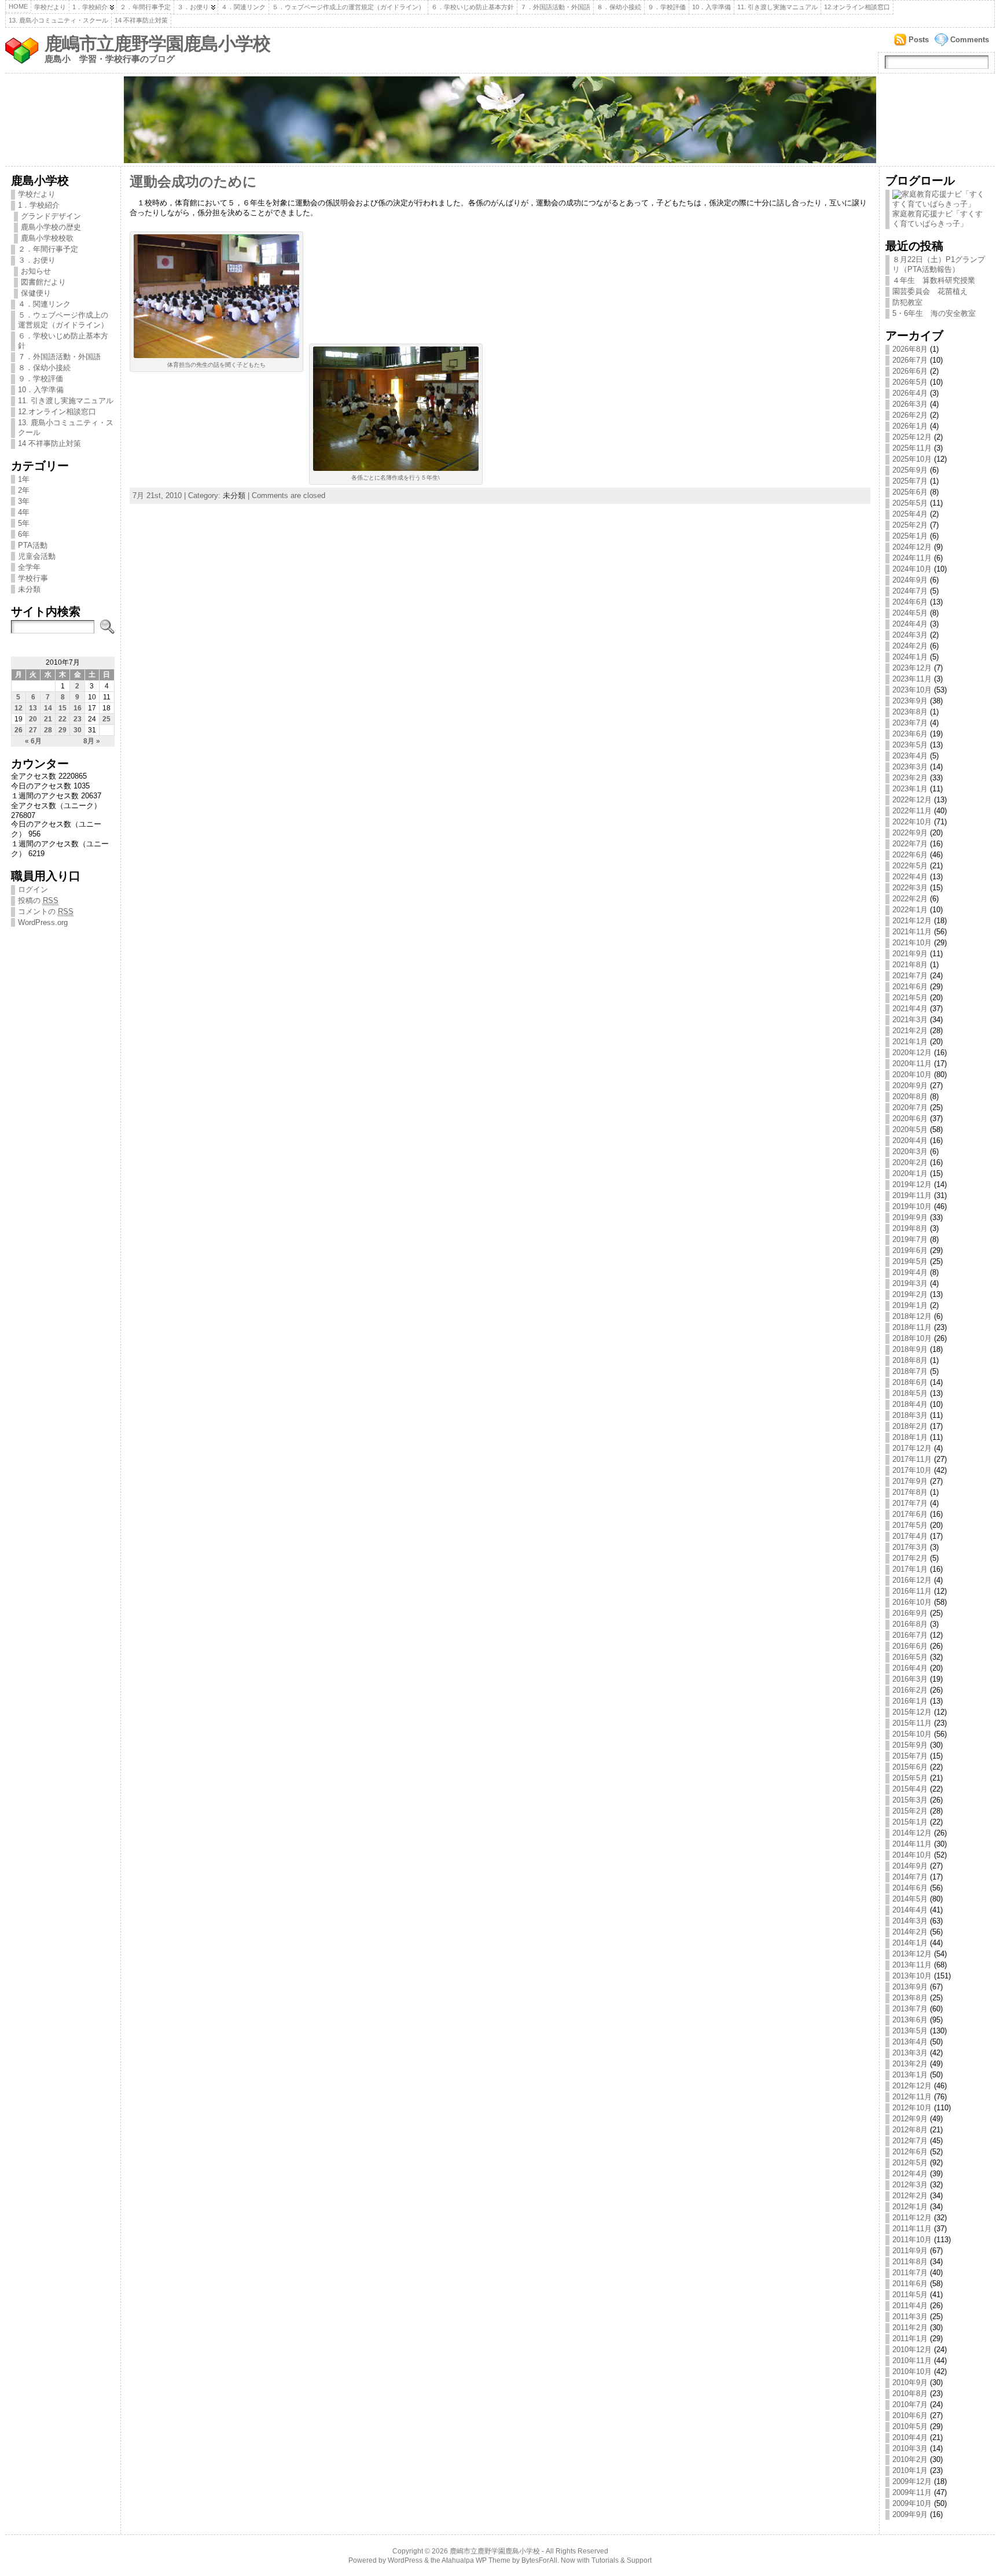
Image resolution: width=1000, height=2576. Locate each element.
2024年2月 (910, 646)
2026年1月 (910, 426)
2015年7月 (910, 1756)
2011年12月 (912, 2218)
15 (62, 708)
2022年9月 (910, 833)
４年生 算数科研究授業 (934, 280)
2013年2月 (910, 2064)
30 (78, 730)
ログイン (33, 889)
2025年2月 (910, 525)
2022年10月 (912, 822)
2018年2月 (910, 1426)
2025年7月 (910, 481)
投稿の (38, 900)
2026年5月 (910, 382)
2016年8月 (910, 1624)
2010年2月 (910, 2459)
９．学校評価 (667, 7)
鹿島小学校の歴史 (51, 227)
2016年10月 (912, 1602)
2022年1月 (910, 910)
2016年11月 (912, 1591)
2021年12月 (912, 921)
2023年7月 (910, 723)
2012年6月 (910, 2152)
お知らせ (36, 271)
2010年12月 (912, 2350)
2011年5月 (910, 2295)
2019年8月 (910, 1228)
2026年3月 (910, 404)
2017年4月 (910, 1536)
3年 (24, 501)
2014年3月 (910, 1921)
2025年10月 (912, 459)
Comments (970, 40)
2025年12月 (912, 437)
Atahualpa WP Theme (476, 2560)
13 (33, 708)
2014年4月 (910, 1910)
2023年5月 (910, 745)
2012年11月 (912, 2097)
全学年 (29, 567)
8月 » (92, 741)
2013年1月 (910, 2075)
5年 (24, 523)
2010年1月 (910, 2470)
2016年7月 (910, 1635)
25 (106, 719)
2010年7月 (910, 2404)
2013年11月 (912, 1965)
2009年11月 (912, 2492)
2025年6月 (910, 492)
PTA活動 (33, 545)
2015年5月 (910, 1778)
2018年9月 (910, 1349)
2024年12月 (912, 547)
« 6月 (33, 741)
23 (78, 719)
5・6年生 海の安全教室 (934, 313)
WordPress (405, 2560)
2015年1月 (910, 1822)
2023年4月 (910, 756)
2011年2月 (910, 2328)
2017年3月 (910, 1547)
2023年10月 (912, 690)
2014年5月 (910, 1899)
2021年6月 (910, 987)
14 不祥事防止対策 (141, 20)
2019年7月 (910, 1239)
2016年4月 (910, 1668)
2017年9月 (910, 1481)
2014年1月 (910, 1943)
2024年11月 (912, 558)
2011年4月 (910, 2306)
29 (62, 730)
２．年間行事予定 (145, 7)
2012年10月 (912, 2108)
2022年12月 (912, 800)
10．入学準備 (712, 7)
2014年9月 (910, 1866)
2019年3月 (910, 1283)
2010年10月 (912, 2372)
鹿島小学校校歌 (47, 238)
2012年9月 (910, 2119)
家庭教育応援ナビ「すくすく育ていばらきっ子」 (937, 219)
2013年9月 (910, 1987)
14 (48, 708)
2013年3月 (910, 2053)
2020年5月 (910, 1129)
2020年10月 (912, 1075)
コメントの (46, 911)
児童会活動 (37, 556)
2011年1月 (910, 2339)
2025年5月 (910, 503)
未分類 (29, 589)
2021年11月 (912, 932)
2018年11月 (912, 1327)
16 (78, 708)
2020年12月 (912, 1053)
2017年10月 (912, 1470)
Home (18, 6)
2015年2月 (910, 1811)
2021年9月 (910, 954)
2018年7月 (910, 1371)
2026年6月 (910, 371)
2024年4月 (910, 624)
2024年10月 (912, 569)
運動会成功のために (193, 182)
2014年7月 (910, 1877)
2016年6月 (910, 1646)
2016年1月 (910, 1701)
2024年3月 (910, 635)
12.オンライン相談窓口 (857, 7)
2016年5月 (910, 1657)
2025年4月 (910, 514)
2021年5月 (910, 998)
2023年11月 (912, 679)
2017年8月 (910, 1492)
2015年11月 (912, 1723)
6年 (24, 534)
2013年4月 (910, 2042)
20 (33, 719)
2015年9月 (910, 1745)
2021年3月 (910, 1020)
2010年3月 (910, 2448)
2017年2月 (910, 1558)
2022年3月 (910, 888)
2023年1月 (910, 789)
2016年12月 (912, 1580)
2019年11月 (912, 1195)
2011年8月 (910, 2262)
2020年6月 (910, 1119)
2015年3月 (910, 1800)
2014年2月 (910, 1932)
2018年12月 (912, 1316)
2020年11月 (912, 1064)
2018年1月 (910, 1437)
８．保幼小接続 (619, 7)
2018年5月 (910, 1393)
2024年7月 (910, 591)
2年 (24, 490)
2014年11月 (912, 1844)
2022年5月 (910, 866)
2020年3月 (910, 1151)
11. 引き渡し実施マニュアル (777, 7)
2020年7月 (910, 1108)
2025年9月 (910, 470)
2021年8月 (910, 965)
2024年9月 (910, 580)
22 (62, 719)
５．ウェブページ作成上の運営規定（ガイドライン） (348, 7)
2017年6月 (910, 1514)
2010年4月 (910, 2437)
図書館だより (43, 282)
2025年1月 (910, 536)
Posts (919, 40)
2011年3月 (910, 2317)
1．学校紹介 (90, 7)
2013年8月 (910, 1998)
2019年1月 (910, 1305)
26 (19, 730)
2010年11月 (912, 2361)
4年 (24, 512)
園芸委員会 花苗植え (930, 291)
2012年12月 (912, 2086)
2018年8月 (910, 1360)
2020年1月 (910, 1173)
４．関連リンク (243, 7)
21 (48, 719)
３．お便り (193, 7)
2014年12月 (912, 1833)
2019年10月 (912, 1206)
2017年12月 (912, 1448)
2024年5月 (910, 613)
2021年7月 (910, 976)
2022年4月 (910, 877)
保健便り (36, 293)
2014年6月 (910, 1888)
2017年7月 (910, 1503)
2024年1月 (910, 657)
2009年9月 (910, 2514)
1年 (24, 479)
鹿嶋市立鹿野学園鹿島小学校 (157, 44)
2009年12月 (912, 2481)
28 (48, 730)
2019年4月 (910, 1272)
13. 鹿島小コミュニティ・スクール (58, 20)
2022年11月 (912, 811)
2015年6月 (910, 1767)
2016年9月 (910, 1613)
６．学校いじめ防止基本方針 (473, 7)
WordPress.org (43, 922)
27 (33, 730)
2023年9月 (910, 701)
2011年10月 (912, 2240)
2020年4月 (910, 1140)
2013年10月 (912, 1976)
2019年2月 (910, 1294)
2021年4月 (910, 1009)
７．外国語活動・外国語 (555, 7)
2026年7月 (910, 360)
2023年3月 (910, 767)
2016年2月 (910, 1690)
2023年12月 (912, 668)
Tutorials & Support (622, 2560)
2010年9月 (910, 2382)
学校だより (50, 7)
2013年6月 (910, 2020)
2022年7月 (910, 844)
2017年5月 (910, 1525)
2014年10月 (912, 1855)
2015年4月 (910, 1789)
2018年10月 (912, 1338)
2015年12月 (912, 1712)
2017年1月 (910, 1569)
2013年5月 (910, 2031)
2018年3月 (910, 1415)
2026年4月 (910, 393)
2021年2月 (910, 1031)
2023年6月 (910, 734)
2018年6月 (910, 1382)
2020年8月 (910, 1097)
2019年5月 (910, 1261)
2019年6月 (910, 1250)
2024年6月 (910, 602)
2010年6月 (910, 2415)
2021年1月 (910, 1042)
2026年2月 (910, 415)
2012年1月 (910, 2207)
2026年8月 (910, 349)
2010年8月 (910, 2393)
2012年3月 (910, 2185)
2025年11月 (912, 448)
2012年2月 (910, 2196)
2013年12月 (912, 1954)
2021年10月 (912, 943)
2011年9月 (910, 2251)
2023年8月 (910, 712)
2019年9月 (910, 1217)
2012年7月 (910, 2141)
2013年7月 (910, 2009)
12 (19, 708)
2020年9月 (910, 1086)
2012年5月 (910, 2163)
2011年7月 (910, 2273)
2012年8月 (910, 2130)
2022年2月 (910, 899)
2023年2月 (910, 778)
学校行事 (33, 578)
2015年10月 (912, 1734)
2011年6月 (910, 2284)
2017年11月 (912, 1459)
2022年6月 (910, 855)
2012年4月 (910, 2174)
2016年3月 (910, 1679)
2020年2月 (910, 1162)
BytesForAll (539, 2560)
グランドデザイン (51, 216)
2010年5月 (910, 2426)
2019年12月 (912, 1184)
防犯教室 (907, 302)
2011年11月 (912, 2229)
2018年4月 (910, 1404)
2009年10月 (912, 2503)
